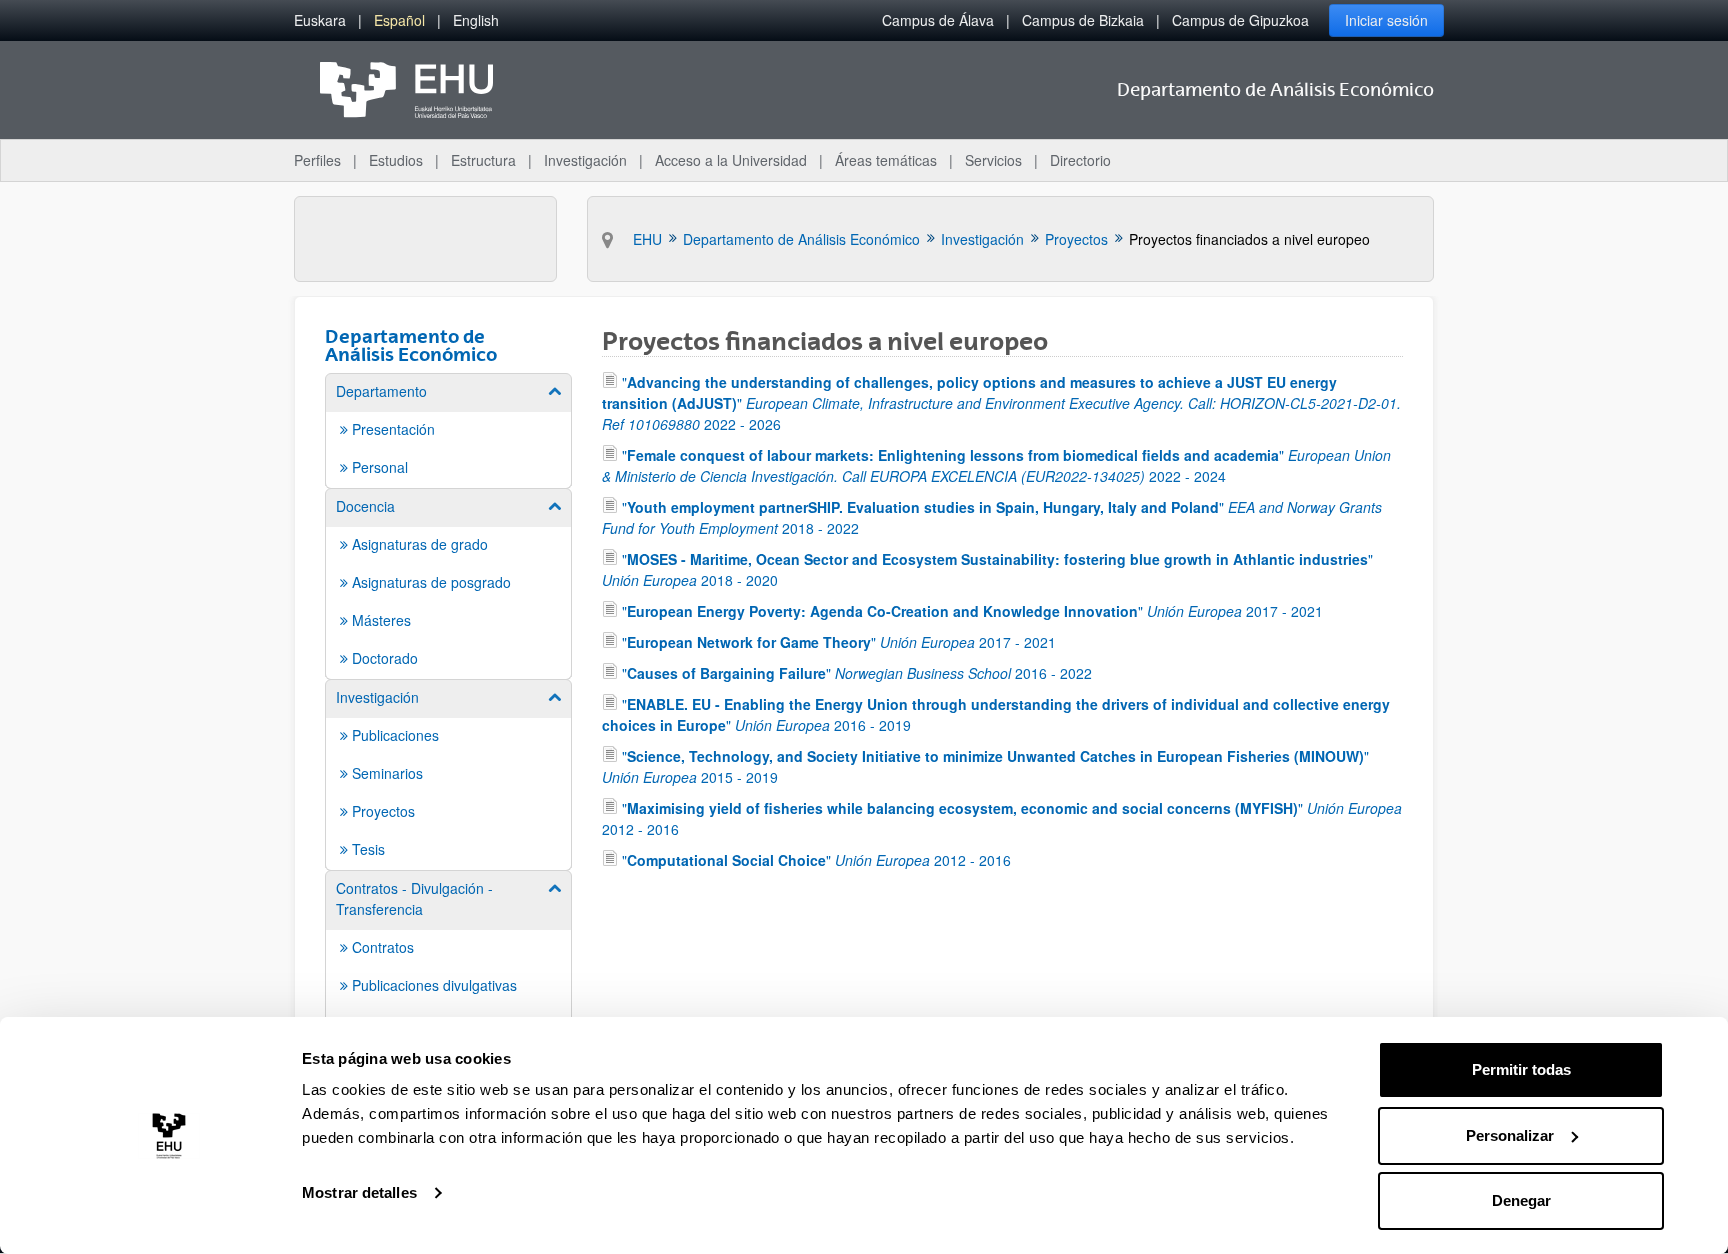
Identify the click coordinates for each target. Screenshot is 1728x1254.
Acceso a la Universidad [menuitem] (731, 160)
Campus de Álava (938, 20)
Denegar (1521, 1200)
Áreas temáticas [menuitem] (886, 160)
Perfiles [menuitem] (317, 160)
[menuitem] (320, 20)
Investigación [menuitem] (585, 160)
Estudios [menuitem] (396, 160)
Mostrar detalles (359, 1192)
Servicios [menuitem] (993, 160)
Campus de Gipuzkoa (1240, 20)
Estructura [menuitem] (483, 160)
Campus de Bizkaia (1083, 20)
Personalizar (1510, 1135)
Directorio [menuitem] (1080, 160)
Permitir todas (1521, 1069)
